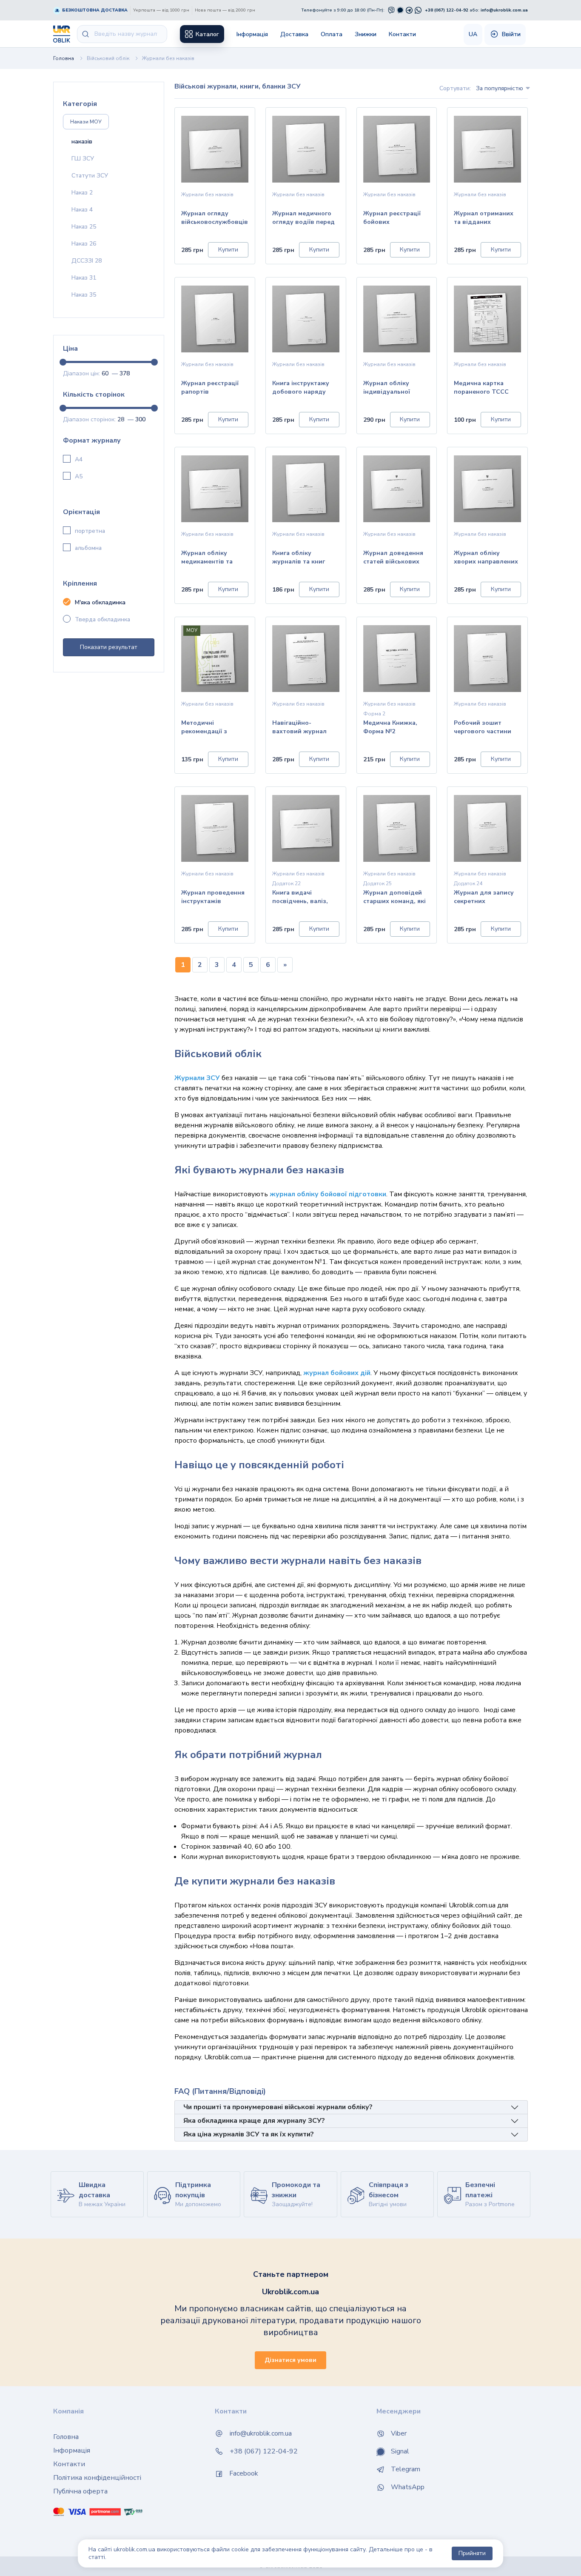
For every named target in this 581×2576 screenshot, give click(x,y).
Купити (228, 250)
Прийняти (472, 2553)
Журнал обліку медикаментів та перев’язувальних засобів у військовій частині (212, 558)
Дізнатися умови (290, 2360)
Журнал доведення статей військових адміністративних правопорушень (393, 558)
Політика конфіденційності (97, 2478)
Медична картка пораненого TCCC (481, 387)
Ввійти (510, 34)
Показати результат (109, 647)
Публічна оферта (80, 2491)
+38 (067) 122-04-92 (447, 10)
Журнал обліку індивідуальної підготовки (387, 388)
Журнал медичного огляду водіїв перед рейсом (303, 219)
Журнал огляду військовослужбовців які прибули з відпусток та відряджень (215, 219)
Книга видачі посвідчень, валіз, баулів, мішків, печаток (300, 898)
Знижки (366, 34)
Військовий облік (108, 58)
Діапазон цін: (81, 373)
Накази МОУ (86, 122)
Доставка (294, 34)
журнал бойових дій (337, 1373)
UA (473, 34)
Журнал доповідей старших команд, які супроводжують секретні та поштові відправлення (394, 898)
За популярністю (500, 88)
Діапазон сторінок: (89, 419)
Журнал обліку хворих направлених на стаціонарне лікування (486, 558)
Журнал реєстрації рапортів (210, 387)
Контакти (402, 34)
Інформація (252, 34)
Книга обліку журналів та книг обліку (299, 558)
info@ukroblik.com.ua (504, 10)
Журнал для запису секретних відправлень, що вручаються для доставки (484, 898)
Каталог (206, 34)
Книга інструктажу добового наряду (301, 387)
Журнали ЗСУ (197, 1078)
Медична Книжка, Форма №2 (390, 727)
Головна (64, 58)
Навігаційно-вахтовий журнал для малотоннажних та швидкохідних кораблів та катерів (304, 728)
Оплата (332, 34)
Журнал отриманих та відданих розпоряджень (484, 219)
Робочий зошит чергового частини (483, 727)
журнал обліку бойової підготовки (328, 1194)
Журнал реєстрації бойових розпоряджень (392, 219)
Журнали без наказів (168, 58)
